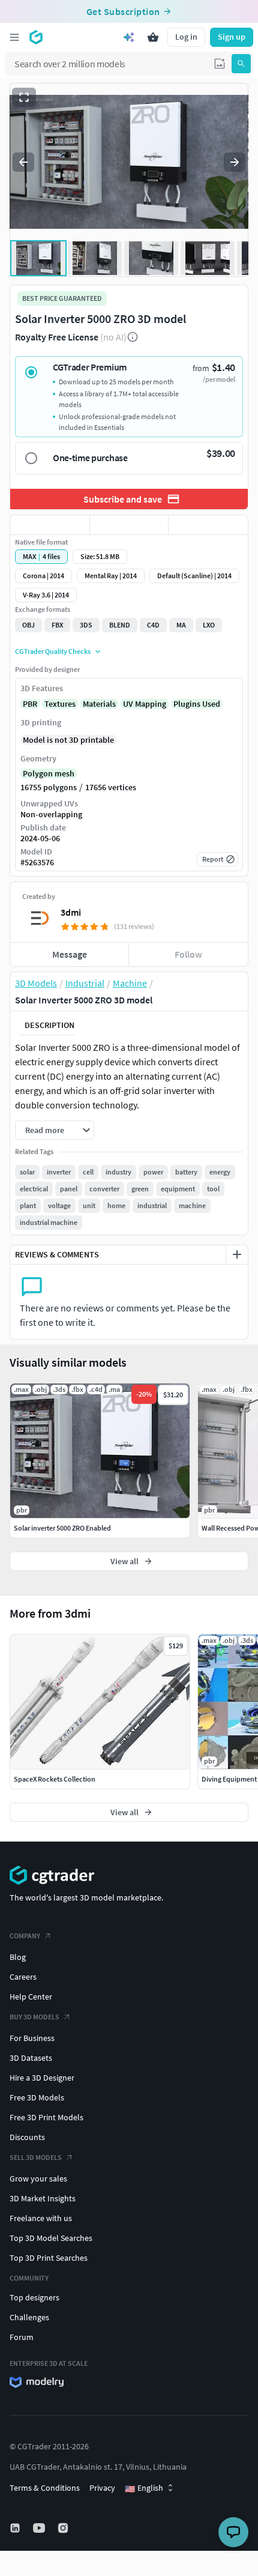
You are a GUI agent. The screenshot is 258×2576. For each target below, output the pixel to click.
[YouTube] (40, 2528)
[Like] (50, 525)
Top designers (34, 2297)
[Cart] (153, 37)
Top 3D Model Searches (51, 2238)
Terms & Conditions (45, 2488)
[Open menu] (14, 37)
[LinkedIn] (16, 2528)
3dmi (71, 912)
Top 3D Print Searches (49, 2258)
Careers (23, 1977)
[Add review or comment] (237, 1254)
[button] (220, 64)
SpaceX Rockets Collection (55, 1779)
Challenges (29, 2317)
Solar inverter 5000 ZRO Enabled (62, 1528)
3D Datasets (31, 2058)
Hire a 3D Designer (42, 2078)
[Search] (241, 64)
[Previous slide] (23, 162)
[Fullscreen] (24, 97)
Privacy (102, 2488)
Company (25, 1936)
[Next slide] (235, 162)
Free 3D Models (37, 2097)
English (144, 2488)
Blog (18, 1957)
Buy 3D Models (34, 2017)
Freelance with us (41, 2218)
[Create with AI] (129, 37)
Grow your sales (38, 2178)
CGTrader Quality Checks (53, 651)
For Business (32, 2038)
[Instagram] (64, 2528)
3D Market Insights (43, 2198)
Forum (22, 2337)
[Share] (208, 525)
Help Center (31, 1997)
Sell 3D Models (36, 2157)
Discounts (27, 2137)
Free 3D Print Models (46, 2117)
